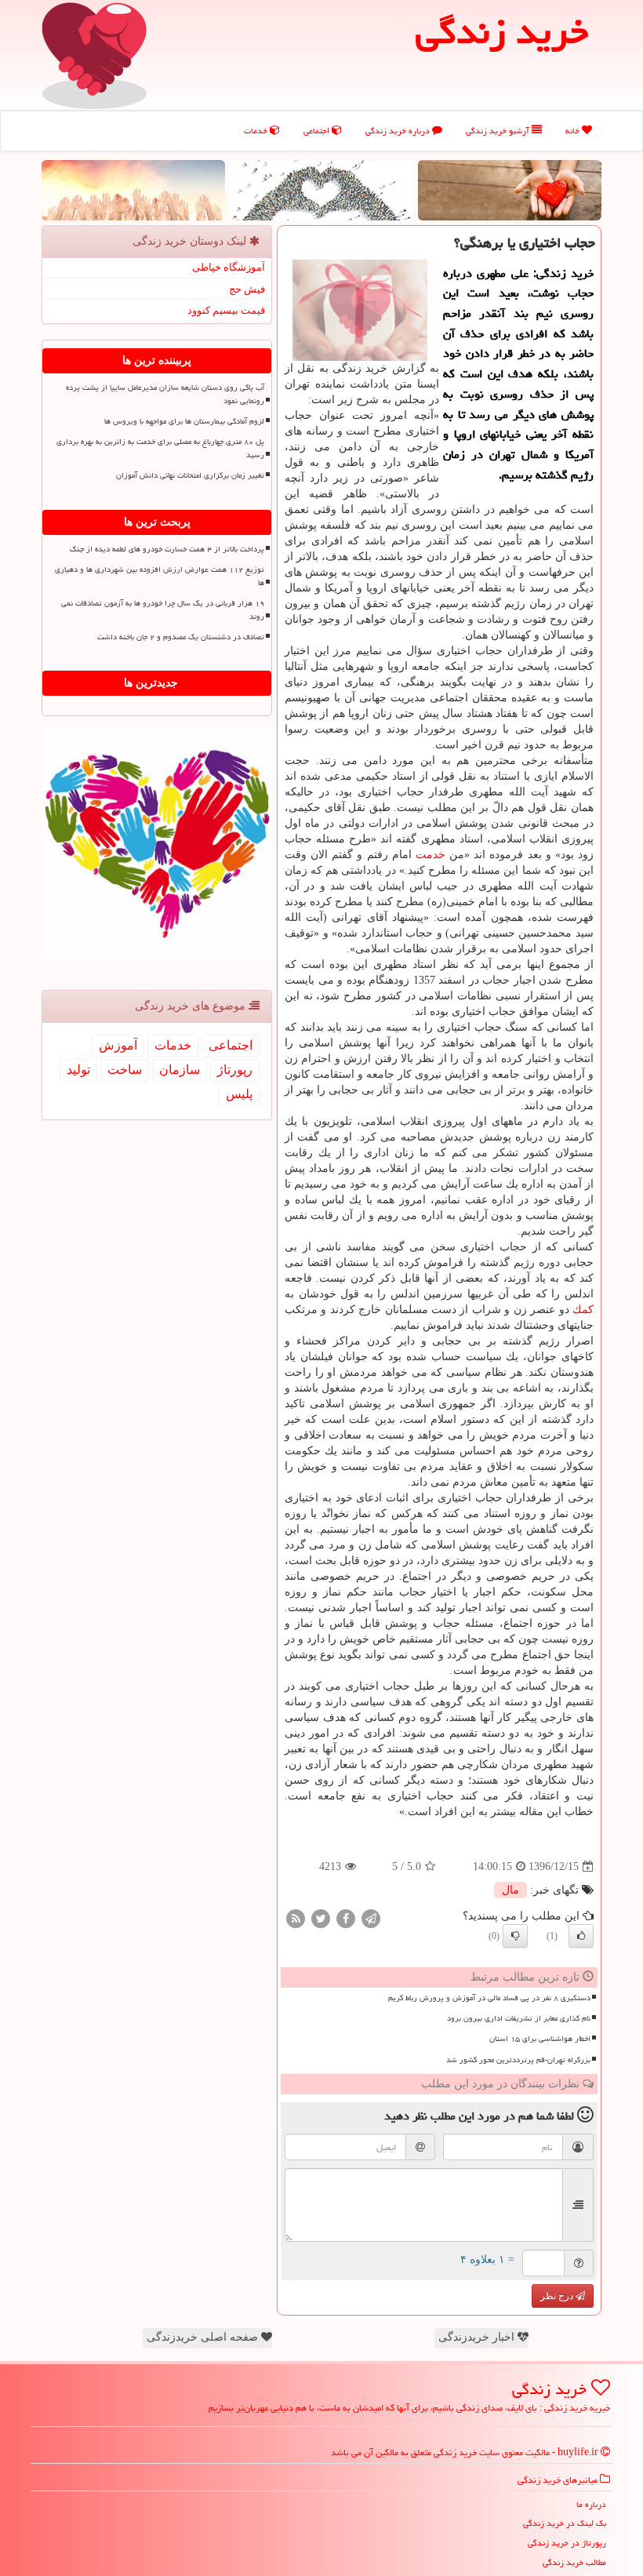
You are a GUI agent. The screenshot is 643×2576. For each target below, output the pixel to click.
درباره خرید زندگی (399, 131)
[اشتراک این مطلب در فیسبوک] (346, 1918)
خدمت (430, 855)
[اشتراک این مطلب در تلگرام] (371, 1918)
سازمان (180, 1070)
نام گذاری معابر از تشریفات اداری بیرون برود (519, 2018)
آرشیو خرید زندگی (499, 131)
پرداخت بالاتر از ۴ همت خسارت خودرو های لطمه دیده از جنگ (167, 549)
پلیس (239, 1094)
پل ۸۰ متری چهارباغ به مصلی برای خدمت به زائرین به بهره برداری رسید (160, 448)
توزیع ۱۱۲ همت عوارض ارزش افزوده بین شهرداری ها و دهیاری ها (160, 576)
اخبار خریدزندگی (478, 2337)
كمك (583, 1310)
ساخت (125, 1070)
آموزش (118, 1045)
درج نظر (558, 2296)
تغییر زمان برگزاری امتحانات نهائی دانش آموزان (190, 475)
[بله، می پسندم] (581, 1936)
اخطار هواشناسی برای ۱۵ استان (540, 2039)
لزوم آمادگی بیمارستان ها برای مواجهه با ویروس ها (184, 421)
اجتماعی (318, 131)
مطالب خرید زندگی (574, 2562)
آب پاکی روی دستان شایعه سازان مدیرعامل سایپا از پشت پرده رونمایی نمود (165, 394)
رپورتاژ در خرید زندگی (567, 2543)
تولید (78, 1070)
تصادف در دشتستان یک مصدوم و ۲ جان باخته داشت (181, 637)
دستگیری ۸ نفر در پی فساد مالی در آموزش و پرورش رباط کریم (489, 1998)
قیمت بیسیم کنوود (226, 310)
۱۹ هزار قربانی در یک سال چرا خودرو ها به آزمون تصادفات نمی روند (163, 610)
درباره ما (591, 2504)
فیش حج (247, 289)
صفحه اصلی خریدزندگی (204, 2337)
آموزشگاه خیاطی (229, 267)
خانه (574, 131)
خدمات (257, 131)
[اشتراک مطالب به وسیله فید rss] (296, 1918)
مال (510, 1890)
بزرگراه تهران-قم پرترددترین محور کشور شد (518, 2060)
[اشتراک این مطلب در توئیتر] (321, 1918)
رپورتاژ (235, 1070)
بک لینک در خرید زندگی (565, 2523)
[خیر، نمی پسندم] (515, 1936)
